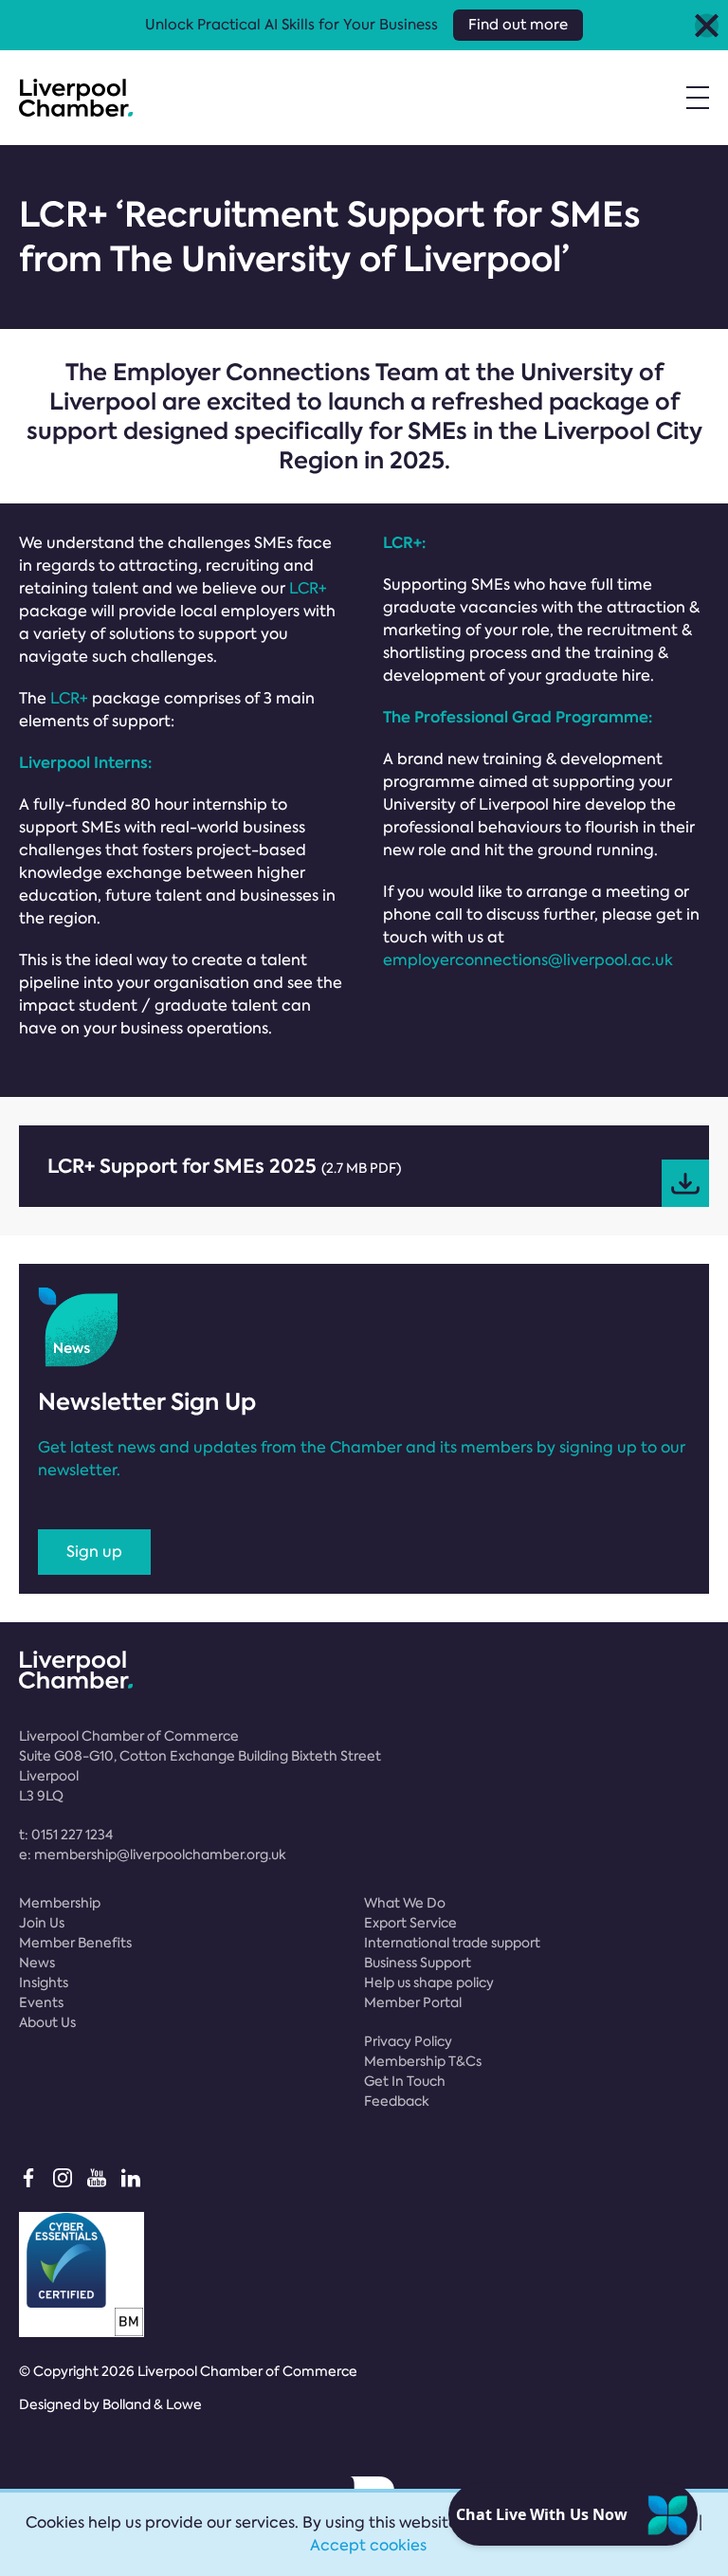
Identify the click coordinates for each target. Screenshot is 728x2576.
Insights (44, 1982)
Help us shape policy (429, 1982)
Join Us (42, 1923)
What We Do (405, 1903)
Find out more (518, 25)
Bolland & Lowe (152, 2404)
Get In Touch (405, 2081)
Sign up (94, 1552)
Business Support (418, 1963)
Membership (60, 1903)
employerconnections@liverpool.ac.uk (528, 960)
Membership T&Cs (423, 2061)
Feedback (397, 2101)
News (37, 1963)
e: (153, 1854)
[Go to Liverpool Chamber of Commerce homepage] (76, 98)
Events (41, 2002)
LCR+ (308, 588)
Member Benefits (75, 1943)
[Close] (707, 25)
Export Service (410, 1923)
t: (66, 1835)
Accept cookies (368, 2545)
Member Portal (413, 2002)
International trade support (452, 1943)
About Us (47, 2022)
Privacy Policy (408, 2041)
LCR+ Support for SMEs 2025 (224, 1166)
